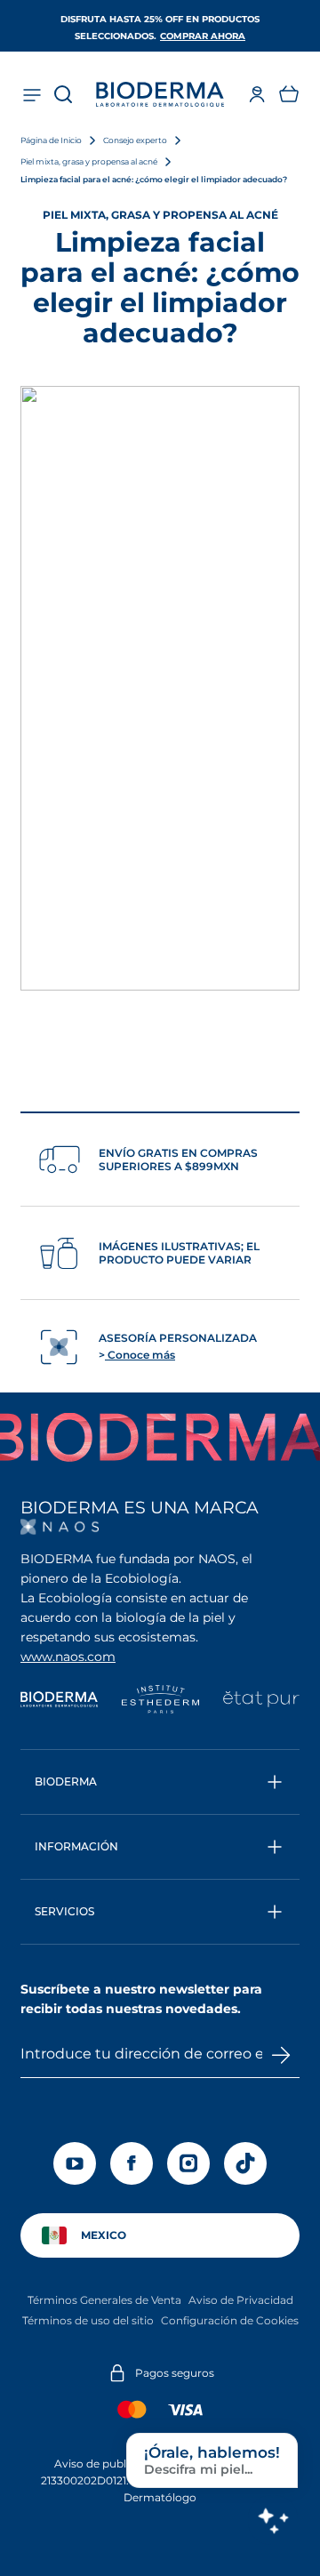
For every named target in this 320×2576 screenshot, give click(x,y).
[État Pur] (261, 1701)
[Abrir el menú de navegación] (31, 94)
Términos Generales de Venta (104, 2300)
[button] (289, 94)
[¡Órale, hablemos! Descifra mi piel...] (273, 2520)
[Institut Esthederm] (160, 1701)
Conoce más (140, 1355)
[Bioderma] (59, 1701)
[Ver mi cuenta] (257, 94)
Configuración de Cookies (230, 2320)
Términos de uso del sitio (88, 2320)
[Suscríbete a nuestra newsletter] (281, 2055)
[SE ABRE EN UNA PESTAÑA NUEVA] (60, 1527)
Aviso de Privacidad (241, 2300)
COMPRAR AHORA (203, 36)
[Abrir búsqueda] (63, 94)
